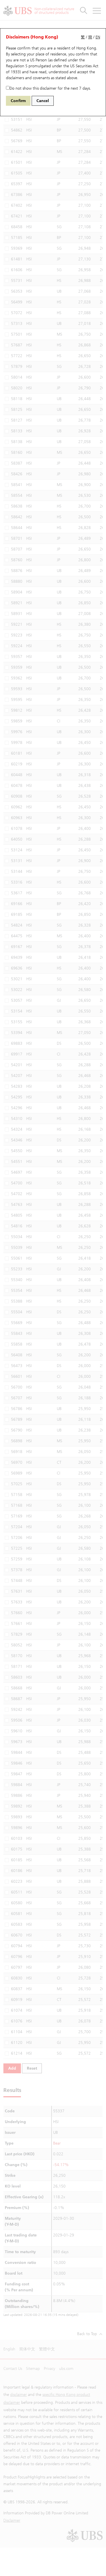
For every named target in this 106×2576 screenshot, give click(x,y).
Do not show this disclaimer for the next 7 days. (50, 88)
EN (98, 37)
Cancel (43, 101)
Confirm (18, 101)
